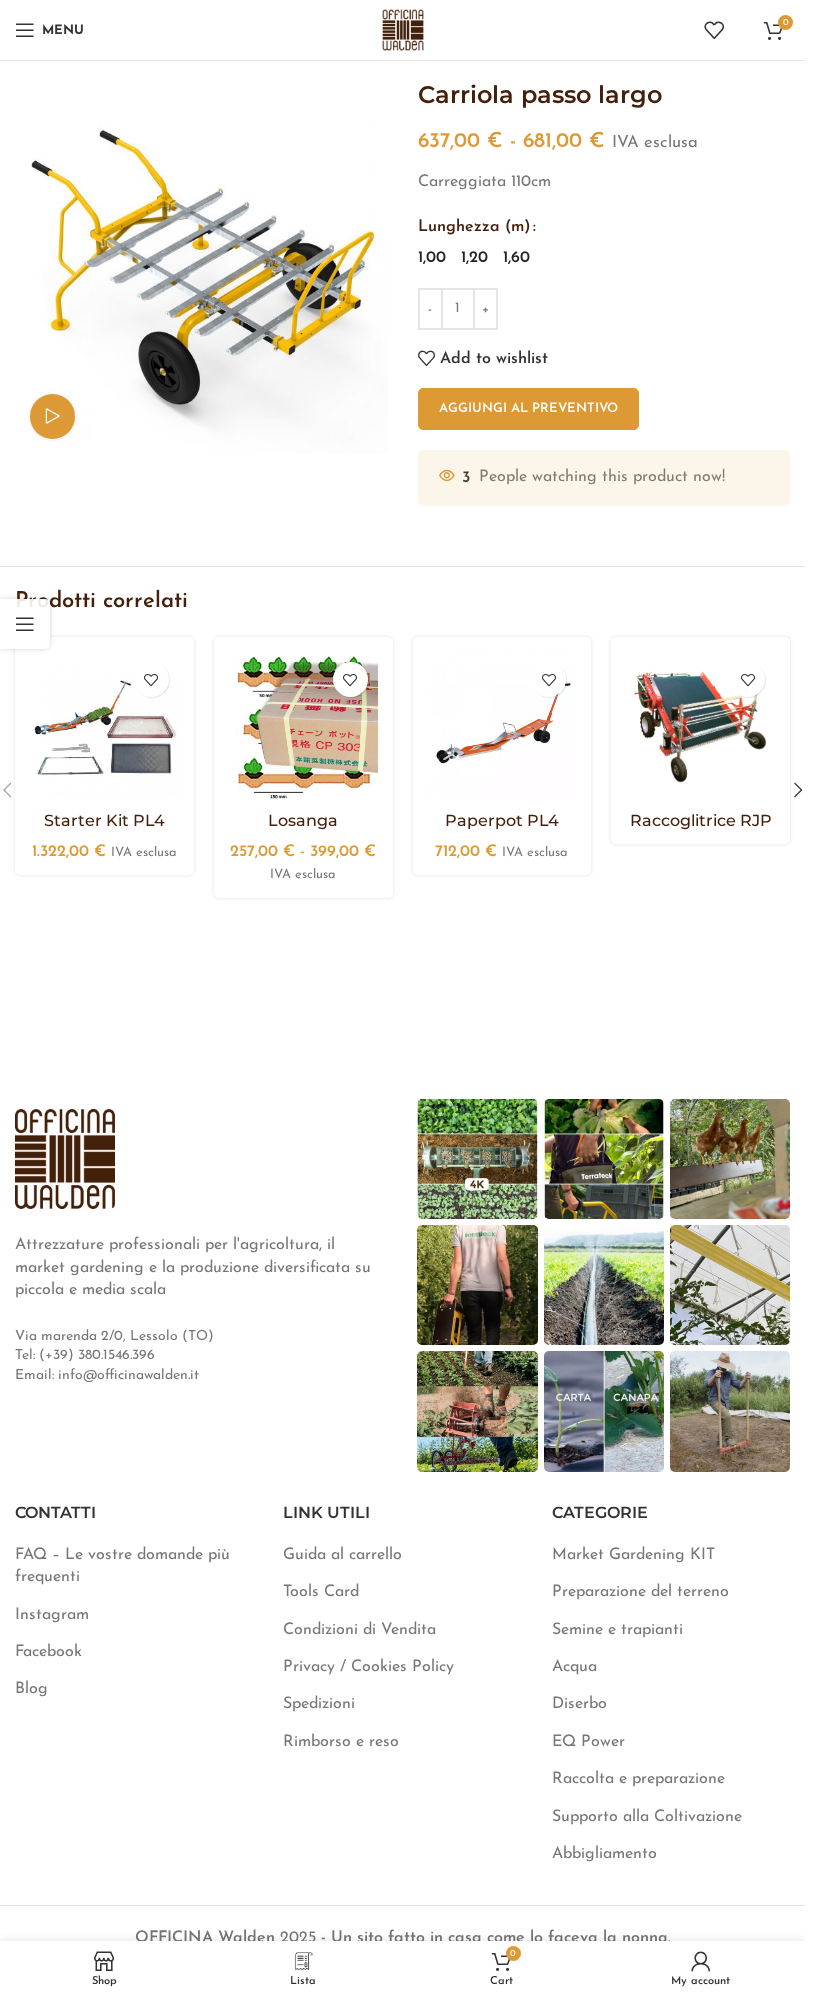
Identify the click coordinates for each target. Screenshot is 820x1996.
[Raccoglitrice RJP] (700, 726)
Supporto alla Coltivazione (647, 1817)
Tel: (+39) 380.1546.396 (85, 1355)
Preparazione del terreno (640, 1592)
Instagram (52, 1615)
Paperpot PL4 (502, 820)
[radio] (432, 258)
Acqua (574, 1667)
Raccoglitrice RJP (701, 820)
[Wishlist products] (714, 30)
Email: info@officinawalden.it (107, 1375)
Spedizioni (319, 1704)
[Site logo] (403, 29)
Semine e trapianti (617, 1630)
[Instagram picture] (477, 1159)
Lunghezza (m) (474, 227)
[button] (798, 790)
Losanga (303, 820)
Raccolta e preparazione (638, 1779)
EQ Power (588, 1742)
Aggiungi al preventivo (528, 408)
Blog (31, 1689)
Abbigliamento (604, 1854)
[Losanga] (303, 726)
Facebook (48, 1652)
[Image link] (65, 1158)
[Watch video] (52, 416)
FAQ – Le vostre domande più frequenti (122, 1566)
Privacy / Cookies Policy (368, 1667)
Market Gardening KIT (633, 1555)
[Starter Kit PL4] (104, 726)
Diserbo (579, 1704)
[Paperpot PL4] (502, 726)
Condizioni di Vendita (359, 1630)
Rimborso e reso (341, 1742)
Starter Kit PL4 (104, 820)
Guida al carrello (342, 1555)
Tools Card (321, 1592)
